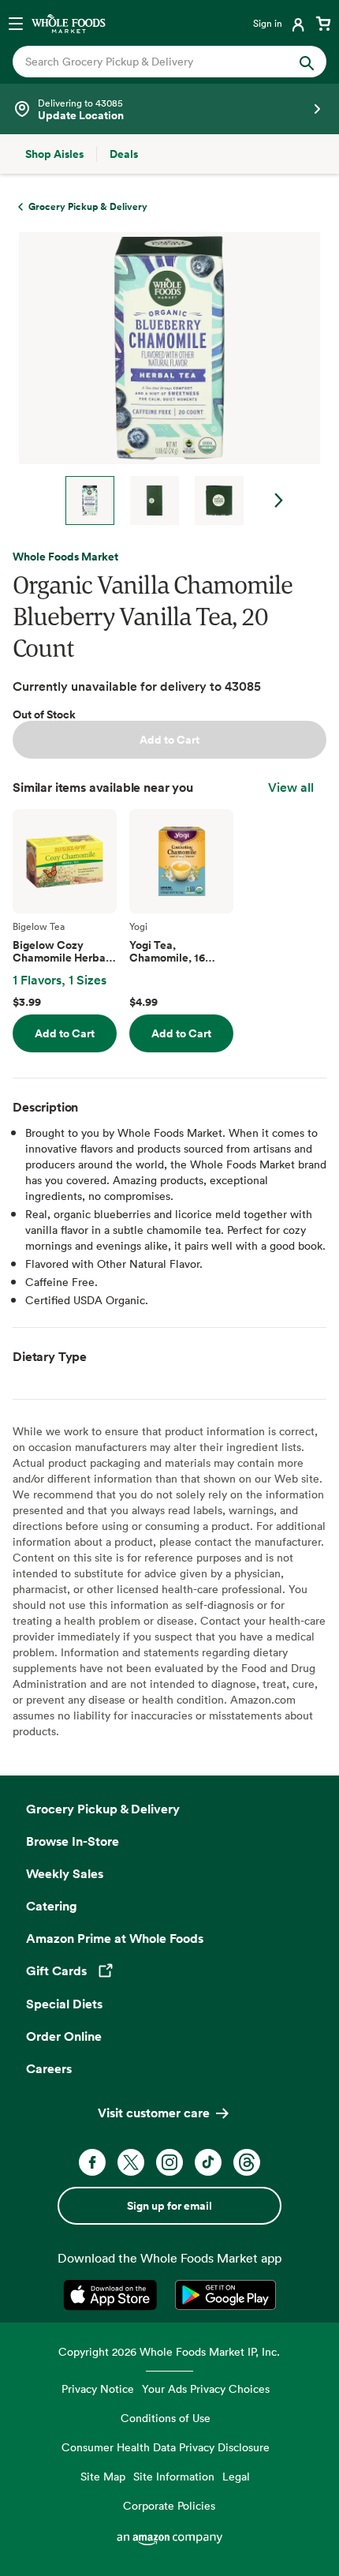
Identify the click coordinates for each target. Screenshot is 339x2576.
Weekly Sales (65, 1873)
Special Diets (64, 2004)
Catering (52, 1906)
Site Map (103, 2476)
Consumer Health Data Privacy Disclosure (166, 2447)
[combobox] (155, 62)
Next (279, 501)
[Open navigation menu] (16, 23)
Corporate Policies (169, 2505)
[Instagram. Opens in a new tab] (169, 2162)
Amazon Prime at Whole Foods (115, 1938)
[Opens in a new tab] (113, 2295)
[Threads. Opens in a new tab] (247, 2162)
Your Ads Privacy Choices (206, 2389)
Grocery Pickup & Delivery (103, 1809)
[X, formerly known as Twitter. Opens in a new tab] (131, 2162)
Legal (236, 2476)
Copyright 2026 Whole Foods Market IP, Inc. (169, 2351)
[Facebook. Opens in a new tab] (92, 2162)
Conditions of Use (166, 2418)
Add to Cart (169, 740)
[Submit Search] (307, 62)
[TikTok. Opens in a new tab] (208, 2162)
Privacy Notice (98, 2389)
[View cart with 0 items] (323, 23)
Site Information (174, 2476)
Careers (49, 2068)
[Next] (163, 379)
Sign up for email (169, 2206)
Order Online (64, 2036)
